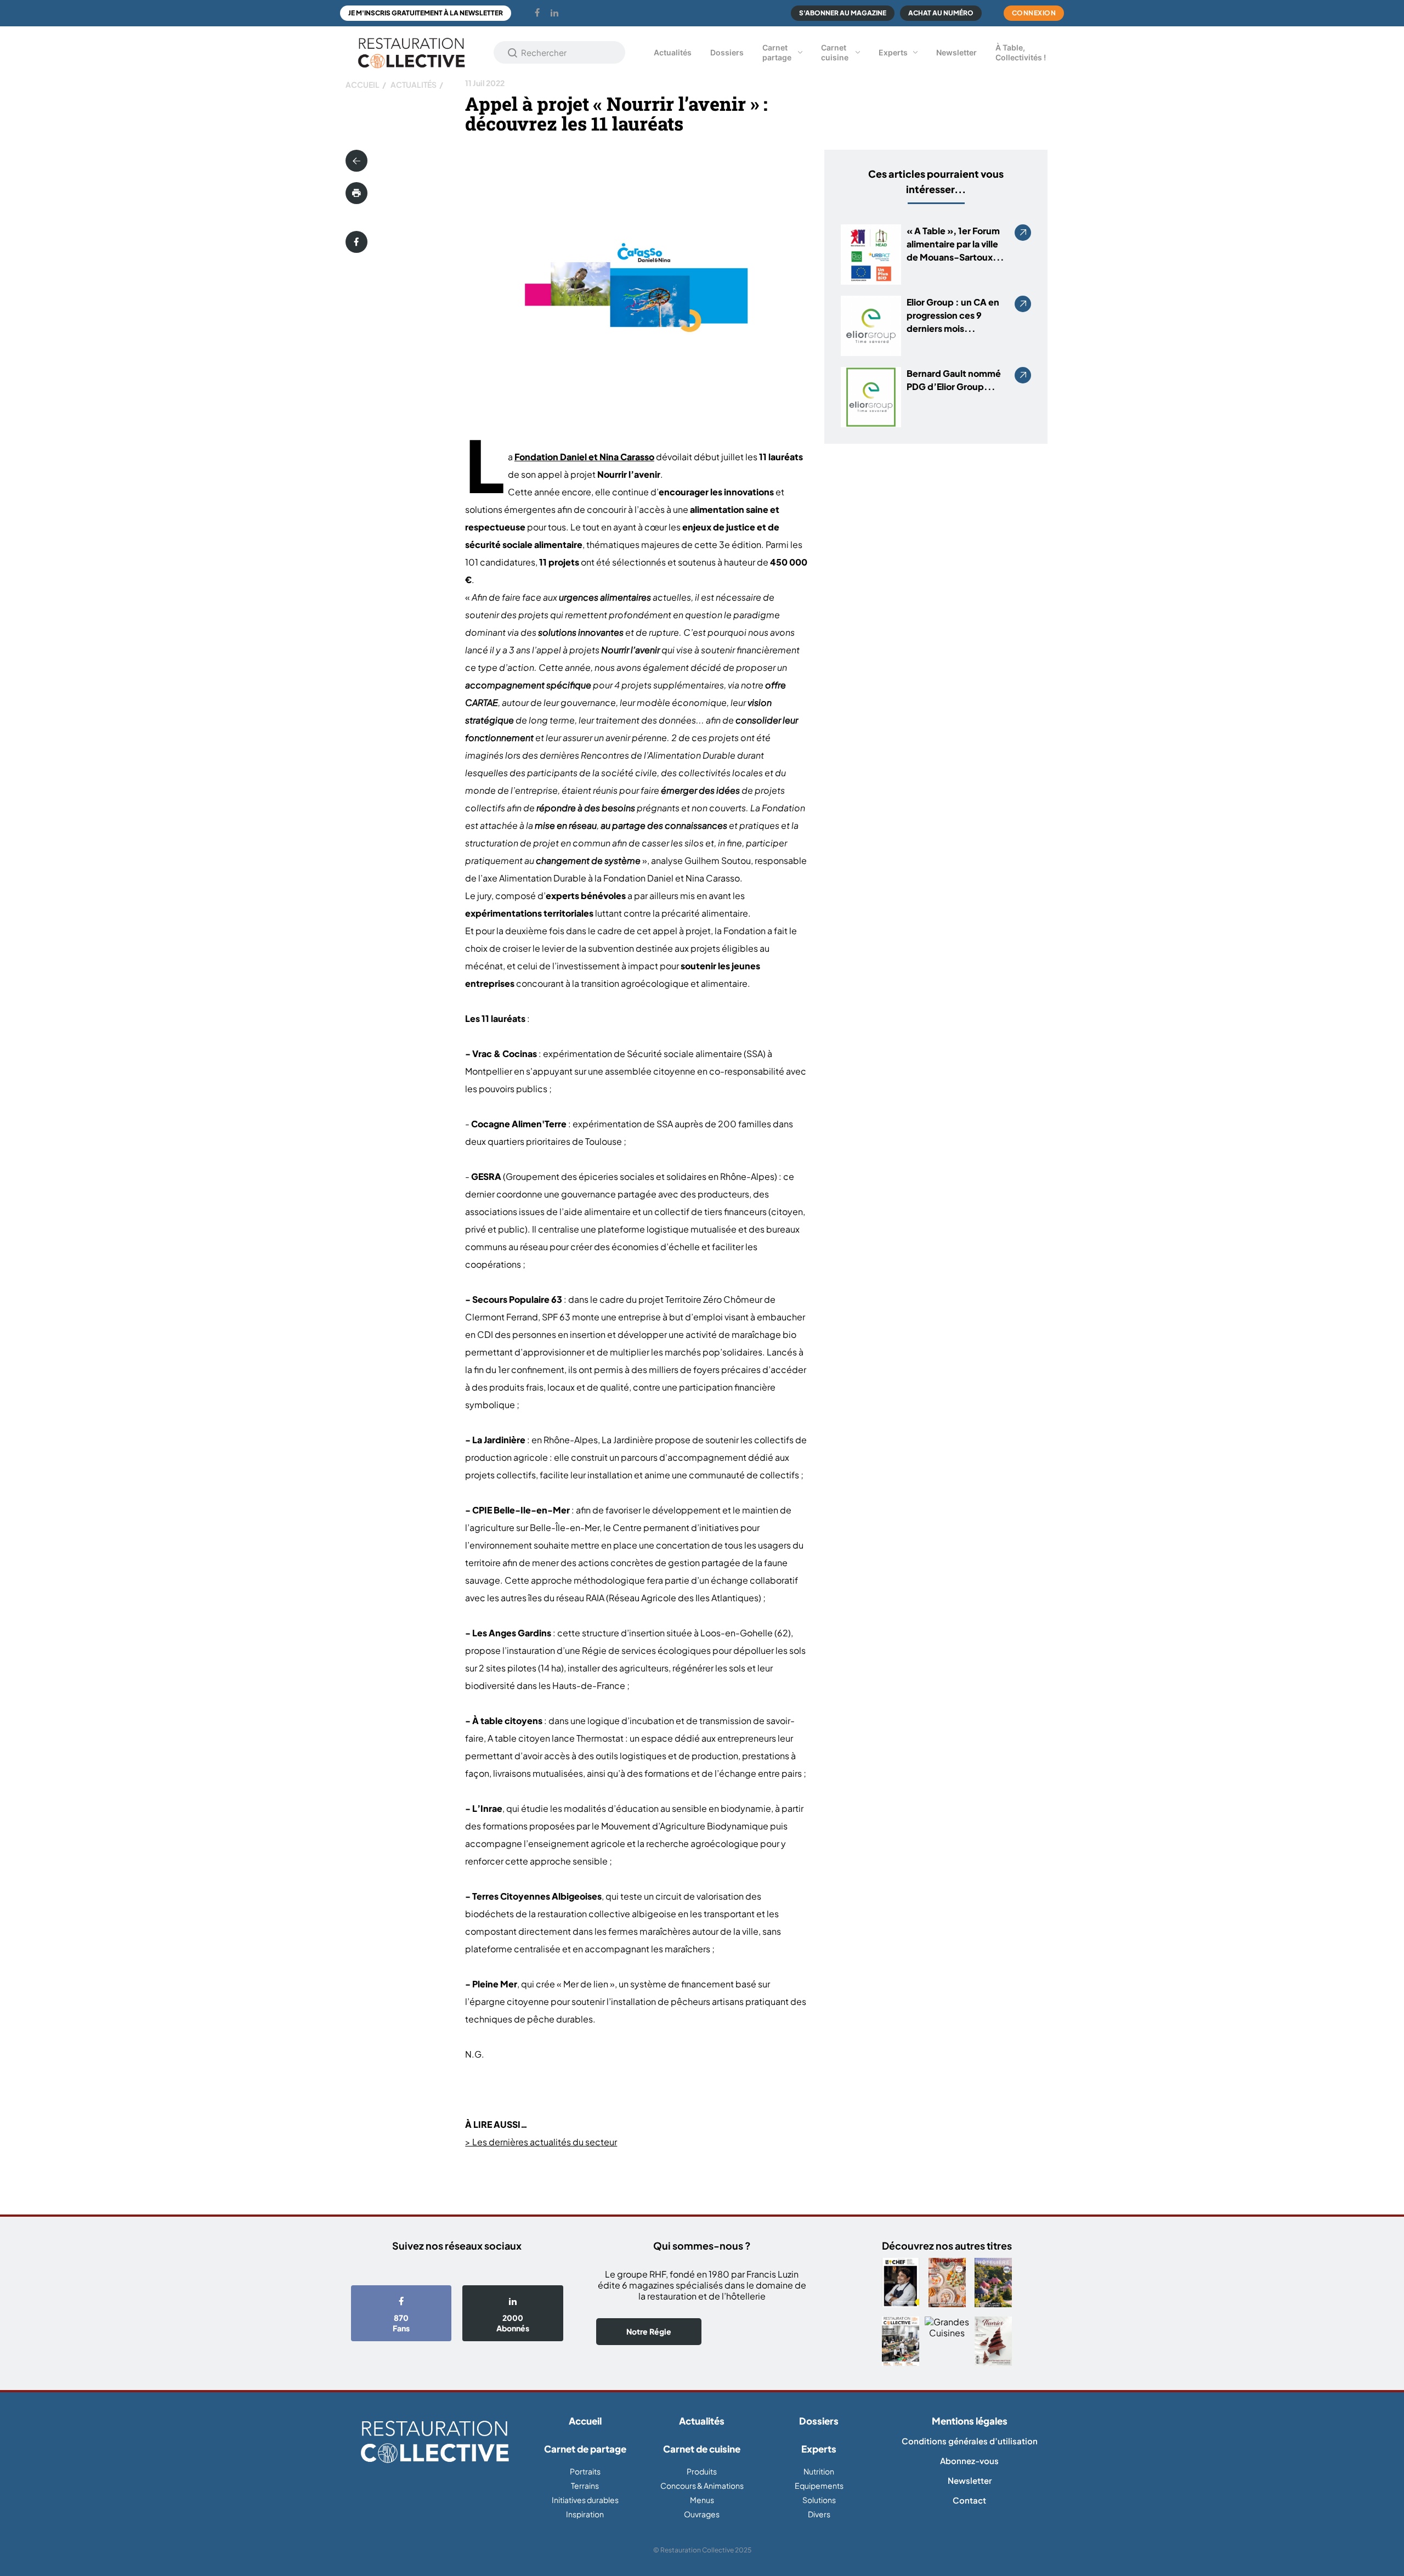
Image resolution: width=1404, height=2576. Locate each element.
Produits (702, 2471)
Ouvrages (702, 2514)
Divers (819, 2514)
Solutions (819, 2500)
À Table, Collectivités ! (1021, 52)
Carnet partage (777, 52)
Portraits (585, 2471)
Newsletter (956, 52)
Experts (893, 52)
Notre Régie (649, 2331)
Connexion (1034, 13)
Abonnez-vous (969, 2461)
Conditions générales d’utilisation (970, 2441)
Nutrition (819, 2471)
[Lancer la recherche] (513, 53)
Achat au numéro (941, 13)
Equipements (819, 2485)
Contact (969, 2500)
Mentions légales (970, 2421)
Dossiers (727, 52)
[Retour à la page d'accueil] (435, 2442)
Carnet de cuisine (702, 2449)
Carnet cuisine (835, 52)
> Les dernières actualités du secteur (541, 2142)
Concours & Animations (702, 2485)
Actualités (673, 52)
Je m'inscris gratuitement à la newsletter (426, 13)
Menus (702, 2500)
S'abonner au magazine (843, 13)
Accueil (363, 84)
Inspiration (585, 2514)
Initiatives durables (585, 2500)
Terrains (585, 2485)
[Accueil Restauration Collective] (411, 52)
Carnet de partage (585, 2449)
